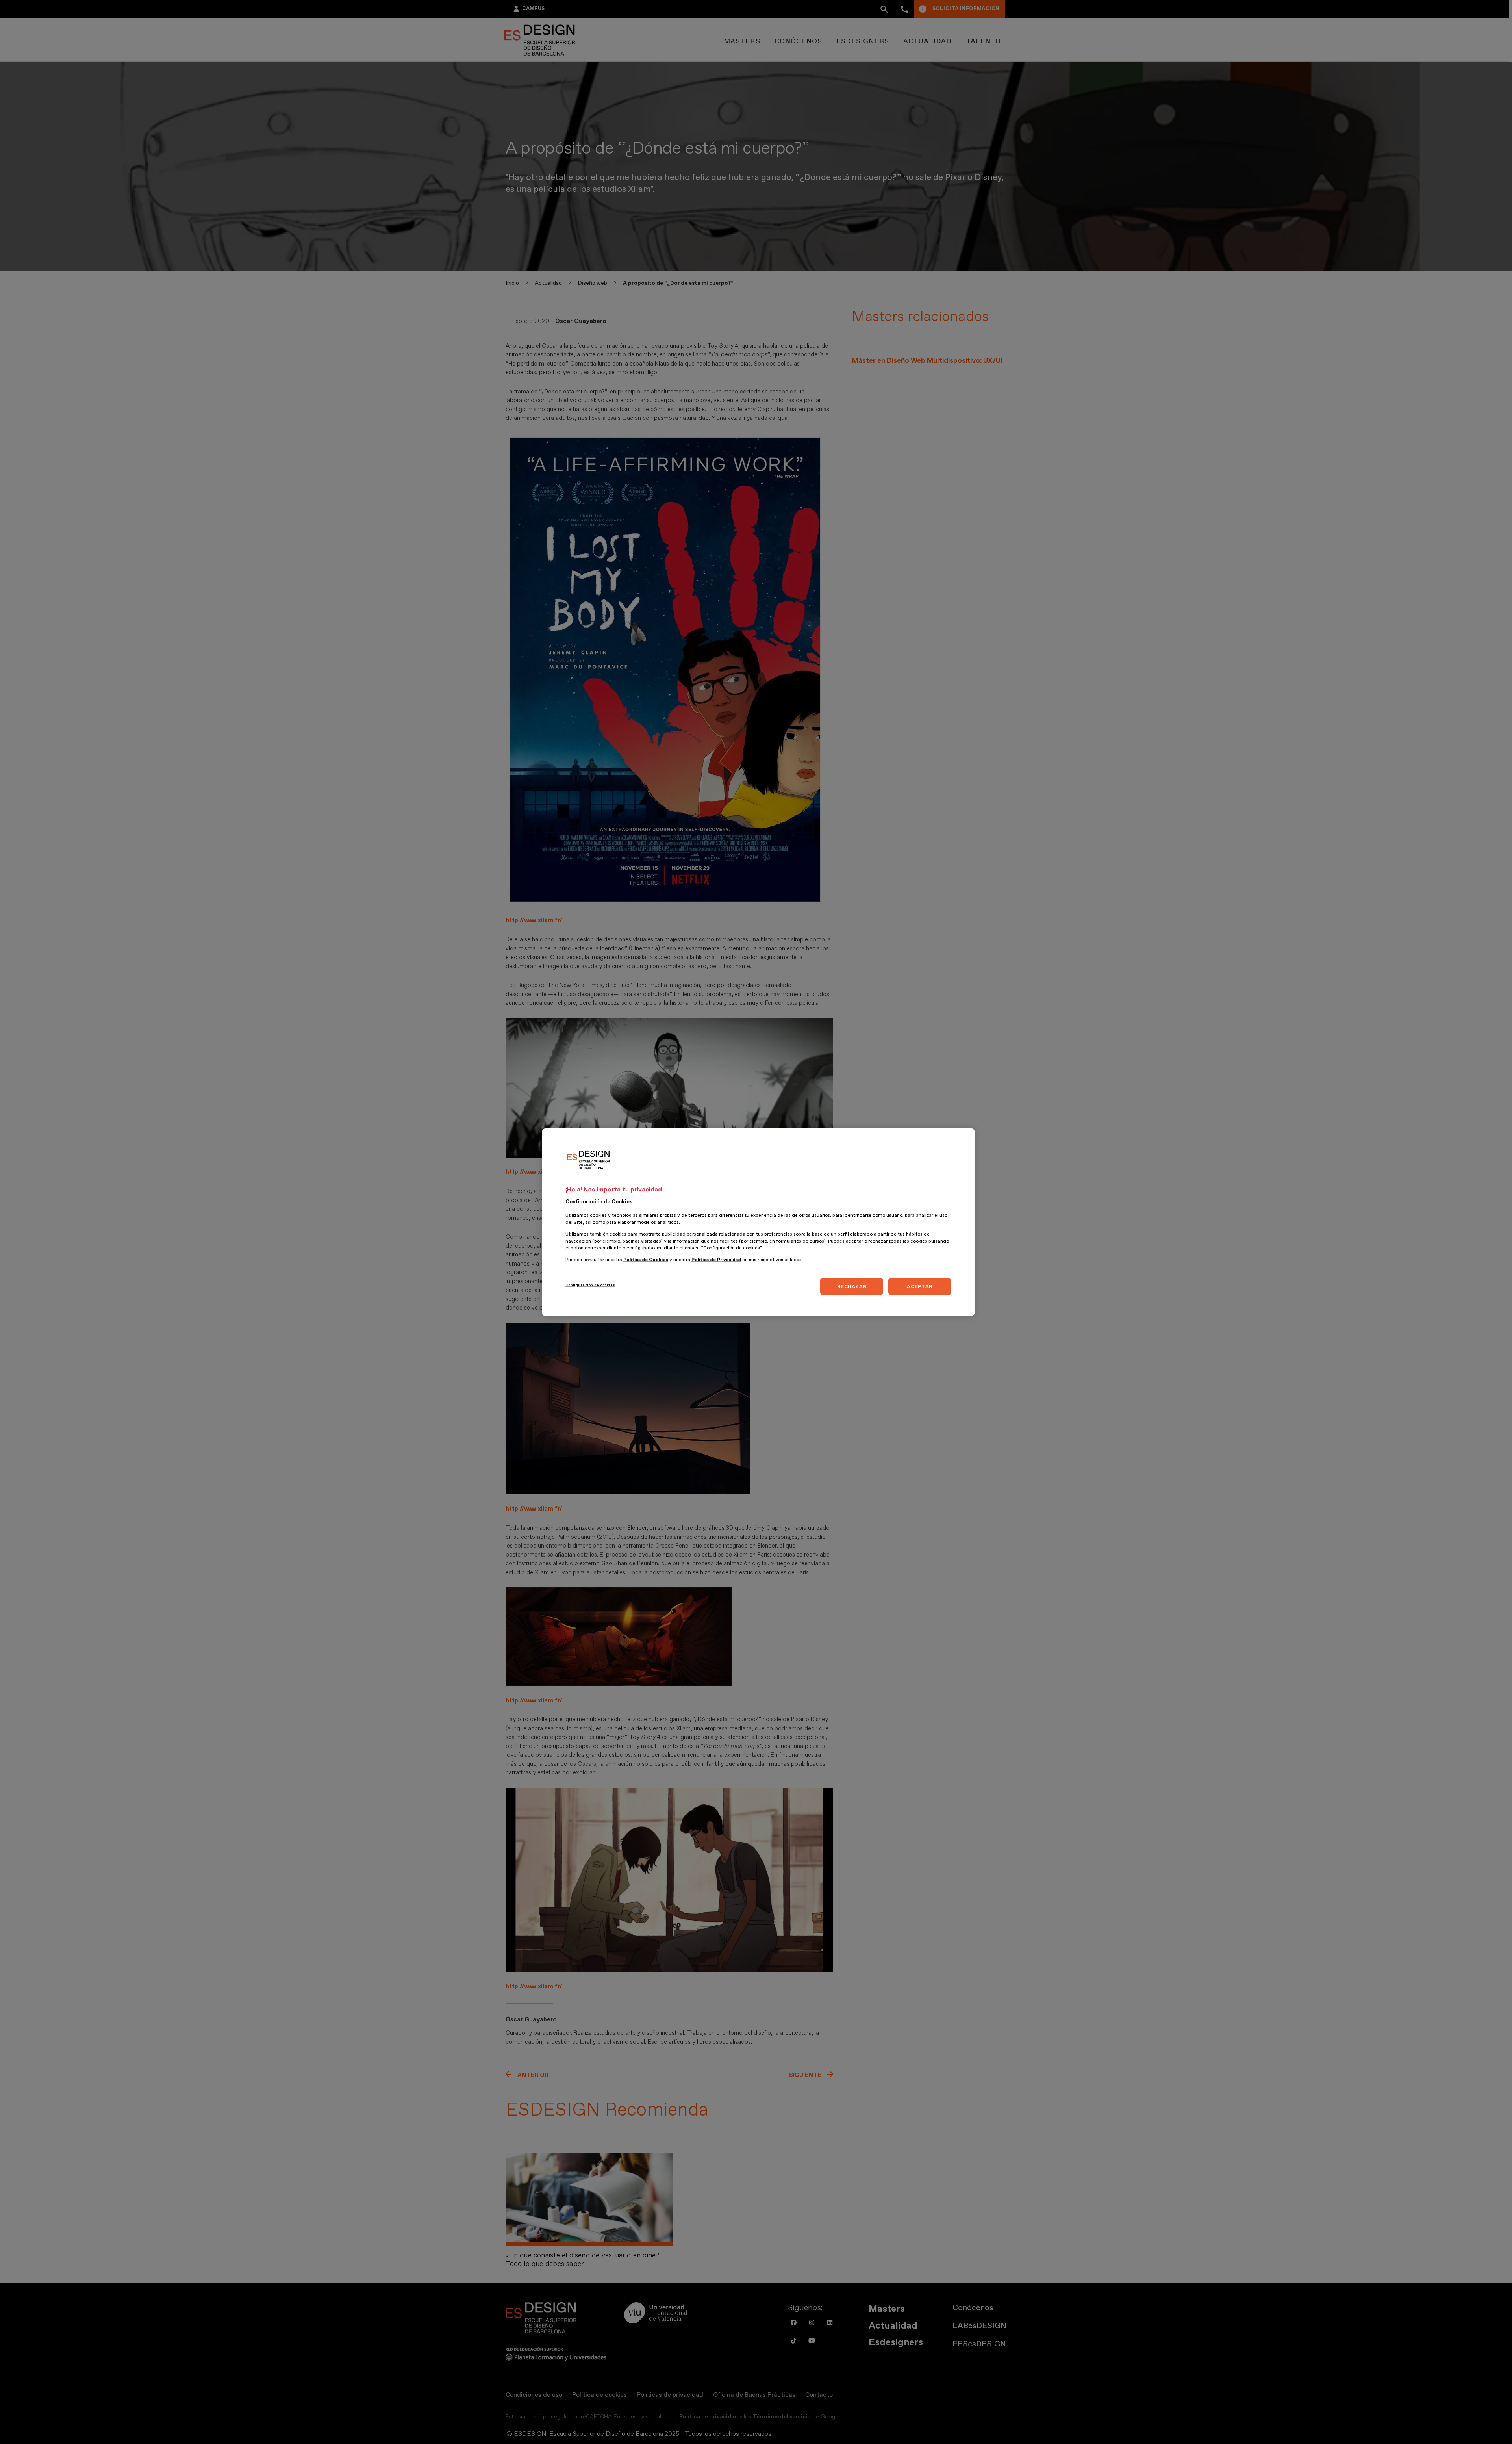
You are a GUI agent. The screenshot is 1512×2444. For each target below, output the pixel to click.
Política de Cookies (646, 1259)
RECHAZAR (852, 1286)
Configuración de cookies (590, 1285)
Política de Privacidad (716, 1259)
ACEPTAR (919, 1286)
